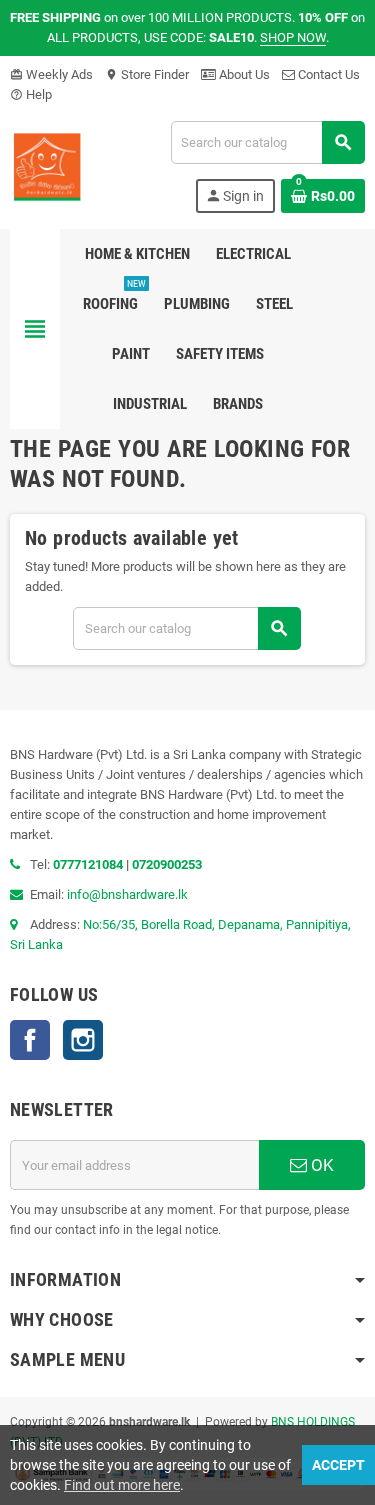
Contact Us (327, 74)
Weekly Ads (51, 74)
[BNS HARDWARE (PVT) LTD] (46, 165)
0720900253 (167, 864)
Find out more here (122, 1485)
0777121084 (89, 864)
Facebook (30, 1040)
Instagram (83, 1040)
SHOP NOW (293, 37)
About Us (243, 74)
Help (31, 94)
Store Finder (147, 74)
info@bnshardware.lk (127, 894)
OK (320, 1165)
